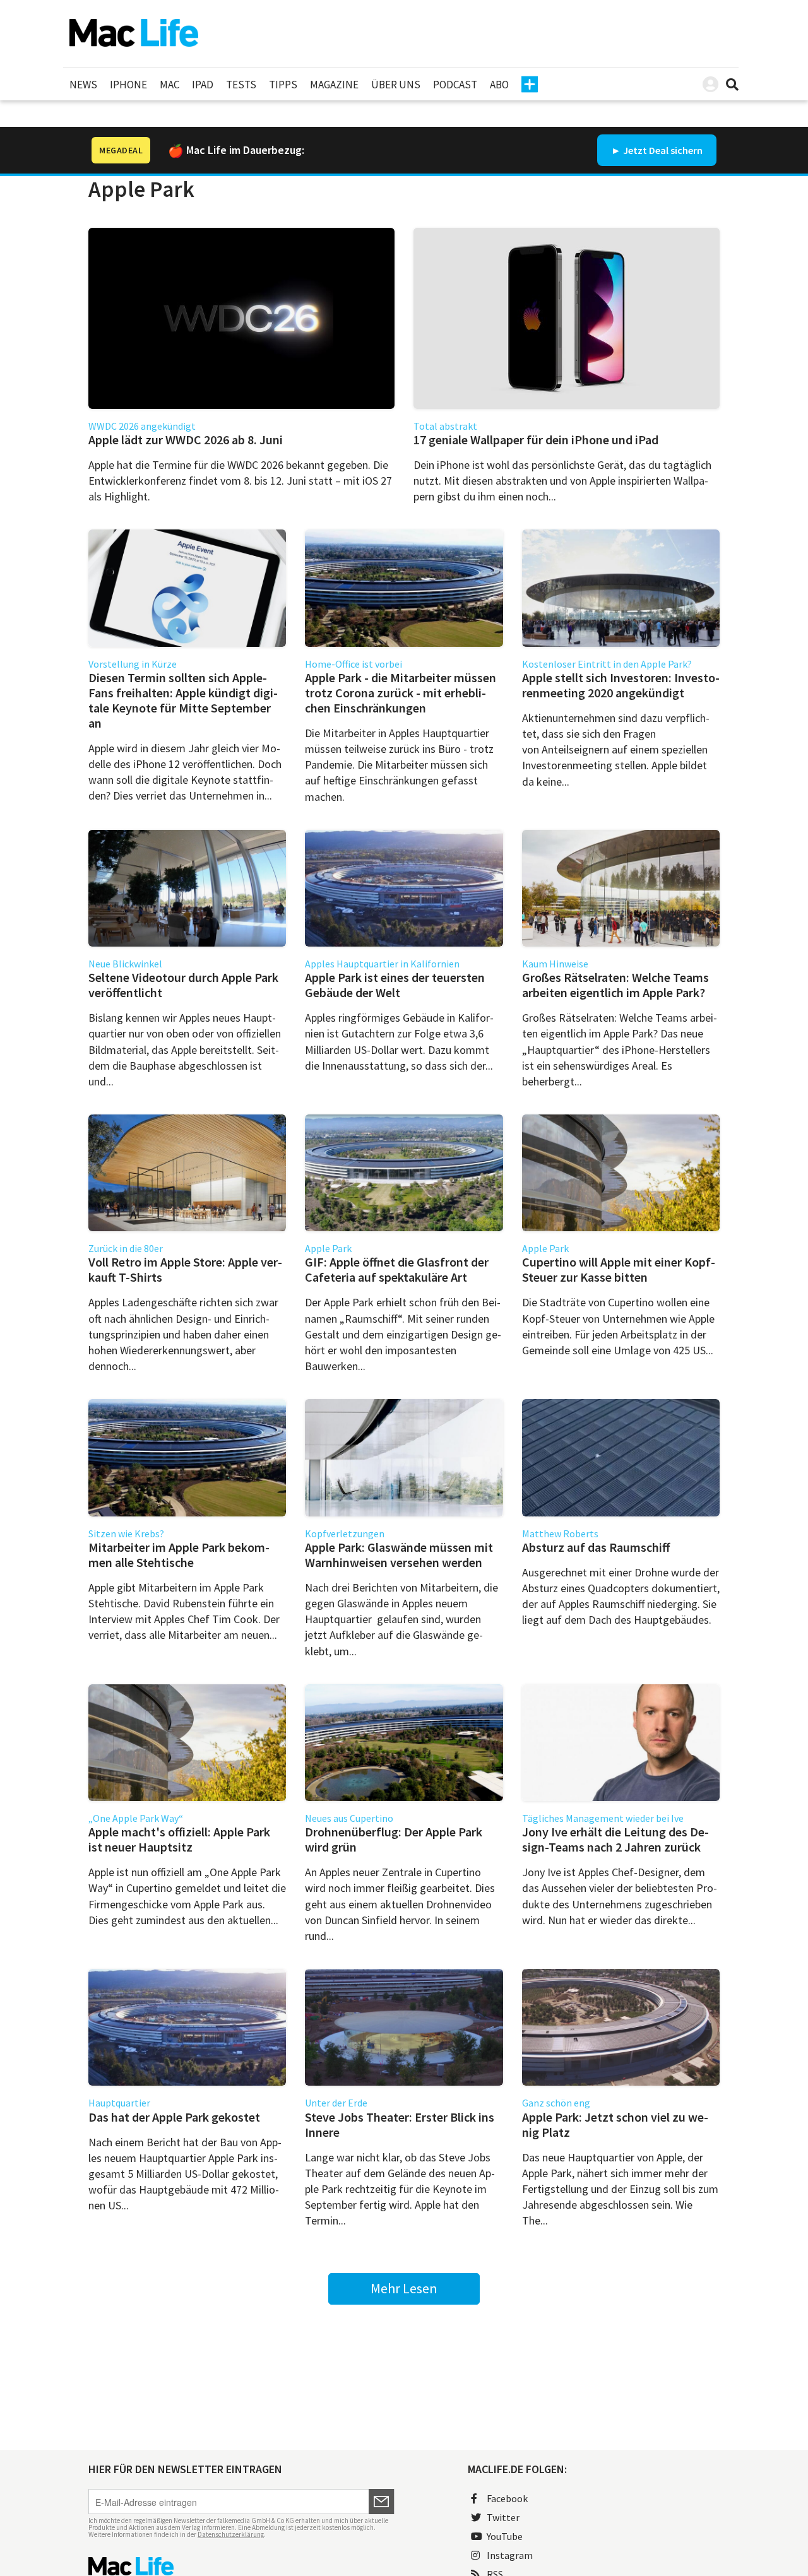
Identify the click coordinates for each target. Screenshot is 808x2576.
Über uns (396, 85)
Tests (241, 85)
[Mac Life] (241, 2566)
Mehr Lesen (404, 2288)
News (83, 85)
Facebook (507, 2498)
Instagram (510, 2555)
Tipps (283, 85)
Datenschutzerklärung (231, 2534)
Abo (499, 85)
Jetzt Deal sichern (663, 150)
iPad (203, 85)
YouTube (505, 2536)
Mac (169, 85)
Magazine (334, 85)
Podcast (455, 85)
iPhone (128, 85)
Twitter (503, 2517)
